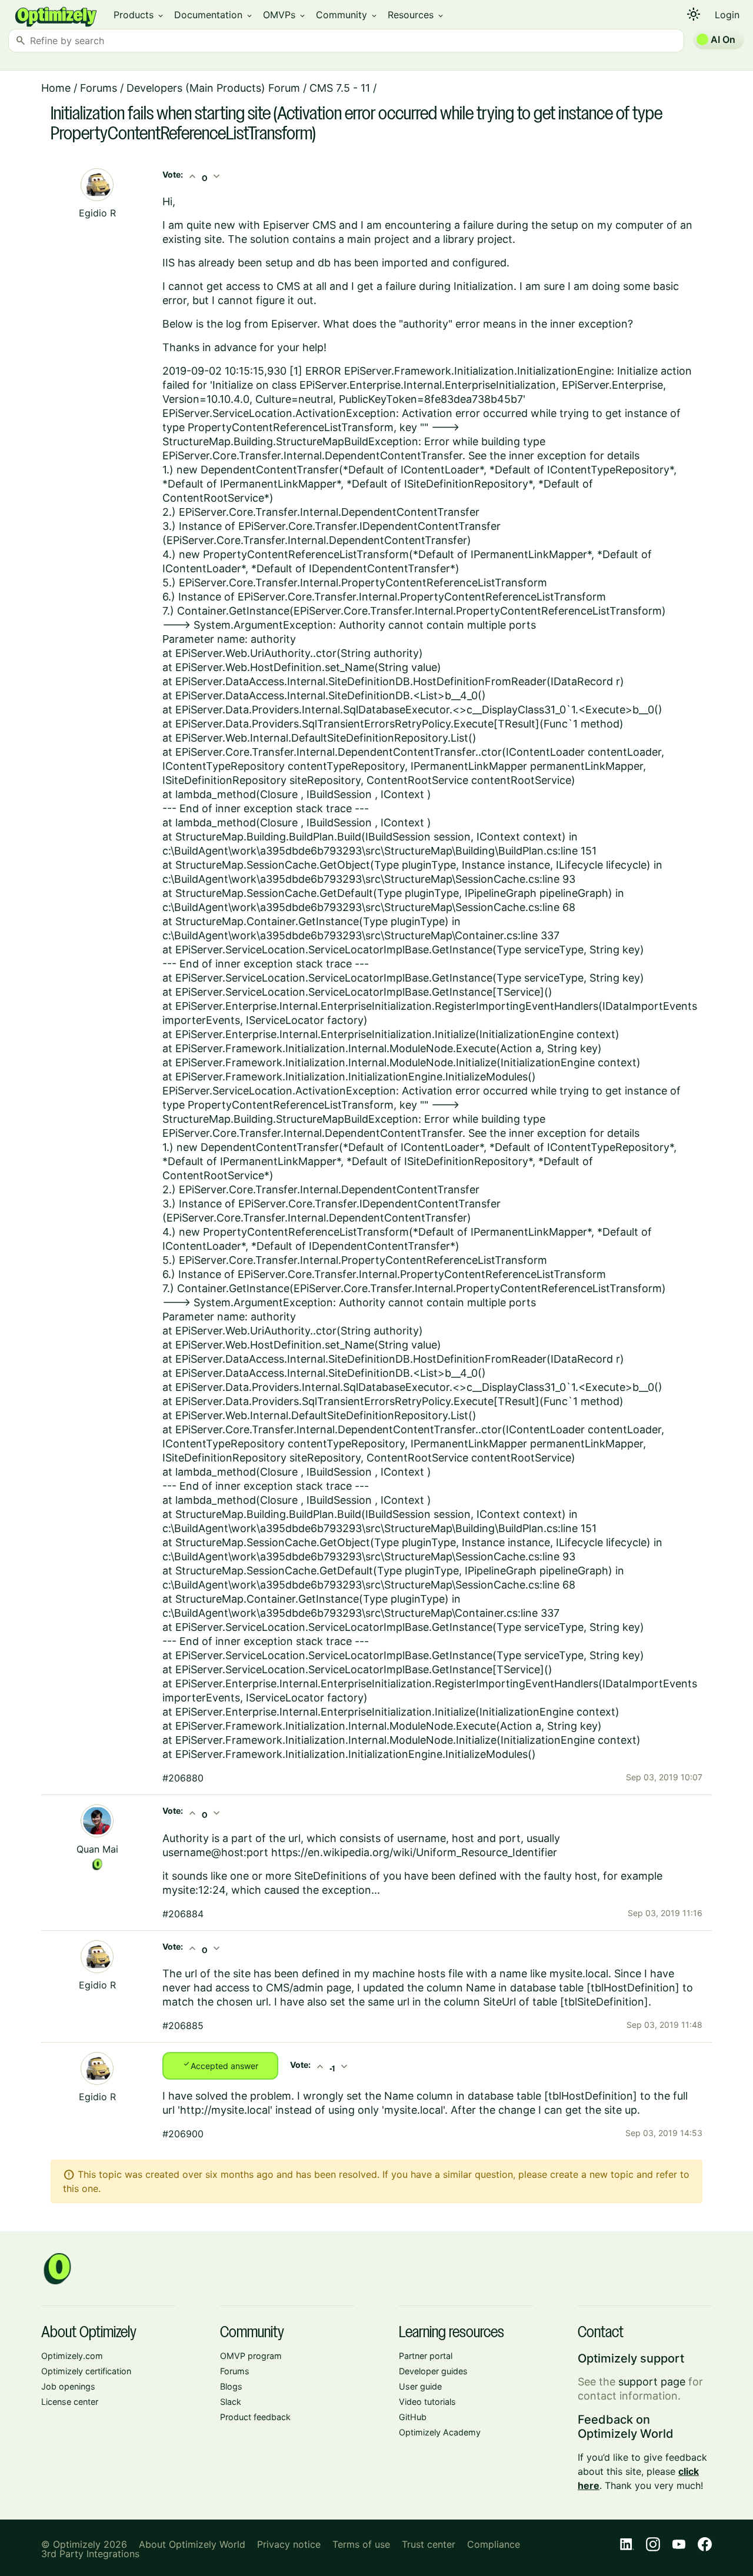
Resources (416, 15)
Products (139, 15)
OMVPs (285, 15)
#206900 (183, 2134)
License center (70, 2402)
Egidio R (97, 213)
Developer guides (433, 2371)
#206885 (183, 2026)
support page (652, 2382)
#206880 (183, 1778)
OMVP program (251, 2356)
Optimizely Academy (440, 2432)
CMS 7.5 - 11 (340, 88)
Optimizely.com (72, 2356)
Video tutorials (427, 2402)
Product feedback (255, 2417)
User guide (420, 2386)
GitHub (413, 2417)
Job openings (68, 2386)
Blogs (231, 2386)
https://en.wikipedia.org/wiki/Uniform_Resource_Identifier (414, 1852)
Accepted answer (220, 2065)
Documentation (214, 15)
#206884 (183, 1914)
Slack (231, 2402)
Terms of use (361, 2544)
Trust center (429, 2544)
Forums (99, 88)
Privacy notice (289, 2544)
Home (56, 88)
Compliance (494, 2544)
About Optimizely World (192, 2544)
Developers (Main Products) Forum (213, 88)
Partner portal (426, 2356)
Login (727, 15)
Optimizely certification (86, 2371)
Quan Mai (97, 1849)
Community (347, 15)
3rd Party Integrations (90, 2554)
